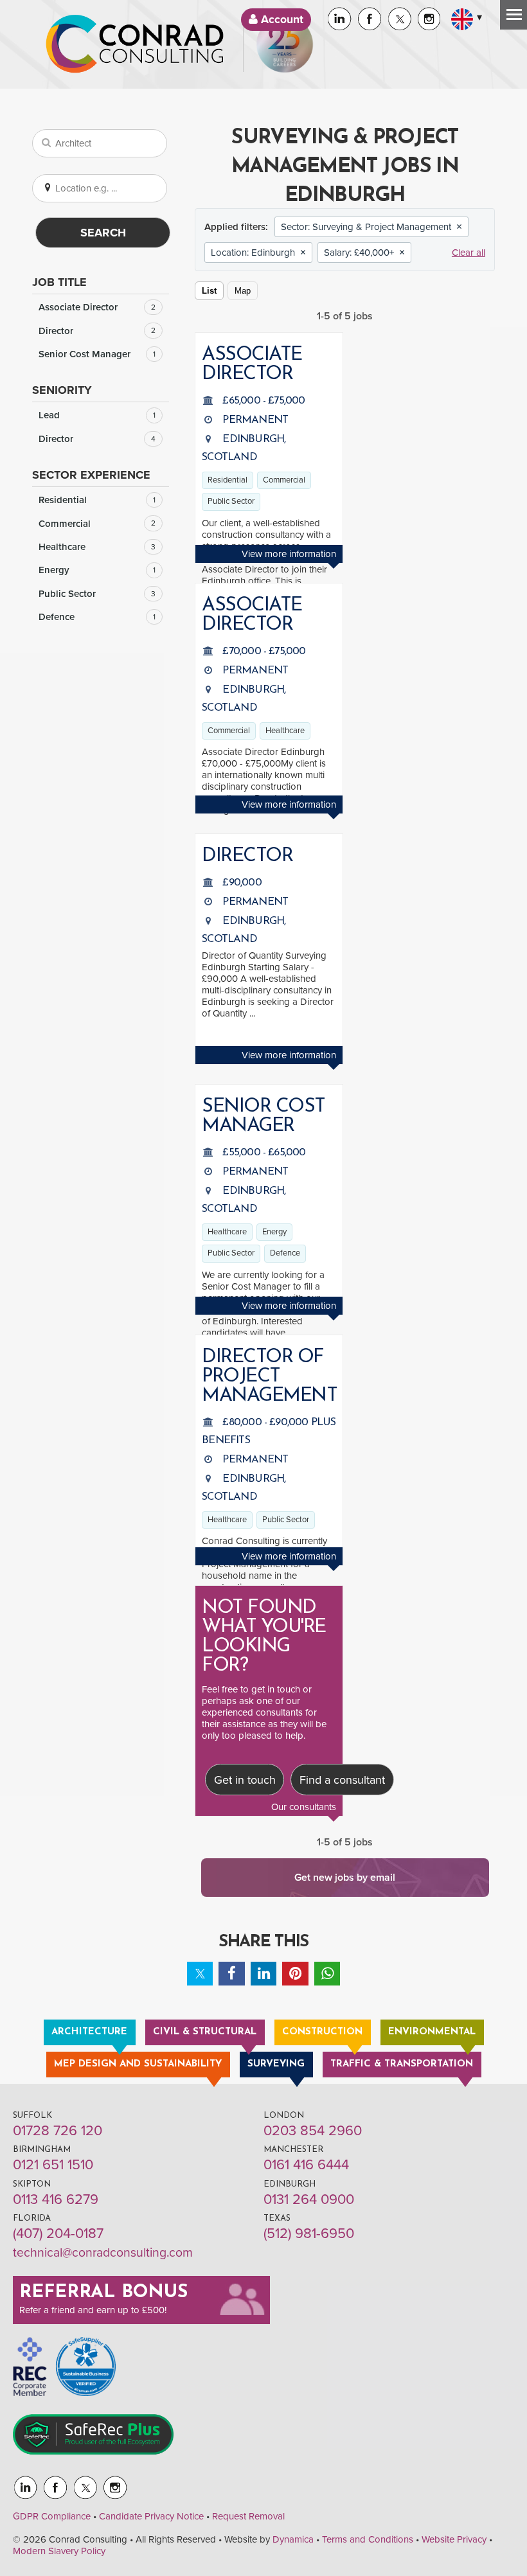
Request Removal (248, 2516)
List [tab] (209, 291)
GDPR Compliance (52, 2516)
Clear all (469, 253)
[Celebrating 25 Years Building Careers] (285, 44)
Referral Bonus (103, 2293)
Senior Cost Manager (97, 354)
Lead (97, 415)
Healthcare (97, 547)
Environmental (432, 2032)
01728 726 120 (58, 2131)
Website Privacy (454, 2539)
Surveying (276, 2064)
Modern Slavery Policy (59, 2551)
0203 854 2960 (313, 2131)
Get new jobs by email (345, 1878)
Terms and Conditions (368, 2539)
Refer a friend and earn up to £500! (93, 2310)
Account (281, 20)
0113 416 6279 (56, 2199)
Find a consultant (342, 1780)
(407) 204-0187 (58, 2234)
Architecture (89, 2032)
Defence (97, 617)
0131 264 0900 (309, 2199)
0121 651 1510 (53, 2165)
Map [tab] (243, 291)
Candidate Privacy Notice (151, 2516)
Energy (97, 570)
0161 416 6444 (306, 2165)
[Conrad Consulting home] (135, 44)
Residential (97, 500)
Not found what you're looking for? (264, 1637)
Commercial (97, 524)
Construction (322, 2032)
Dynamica (293, 2539)
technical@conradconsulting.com (103, 2253)
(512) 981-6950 (309, 2234)
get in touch (276, 1689)
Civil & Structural (205, 2032)
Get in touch (245, 1780)
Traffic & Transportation (402, 2064)
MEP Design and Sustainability (138, 2064)
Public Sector (97, 594)
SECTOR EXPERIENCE (91, 475)
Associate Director (97, 307)
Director (97, 331)
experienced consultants (252, 1712)
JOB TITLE (59, 282)
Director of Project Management (269, 1377)
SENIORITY (62, 390)
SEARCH (103, 233)
